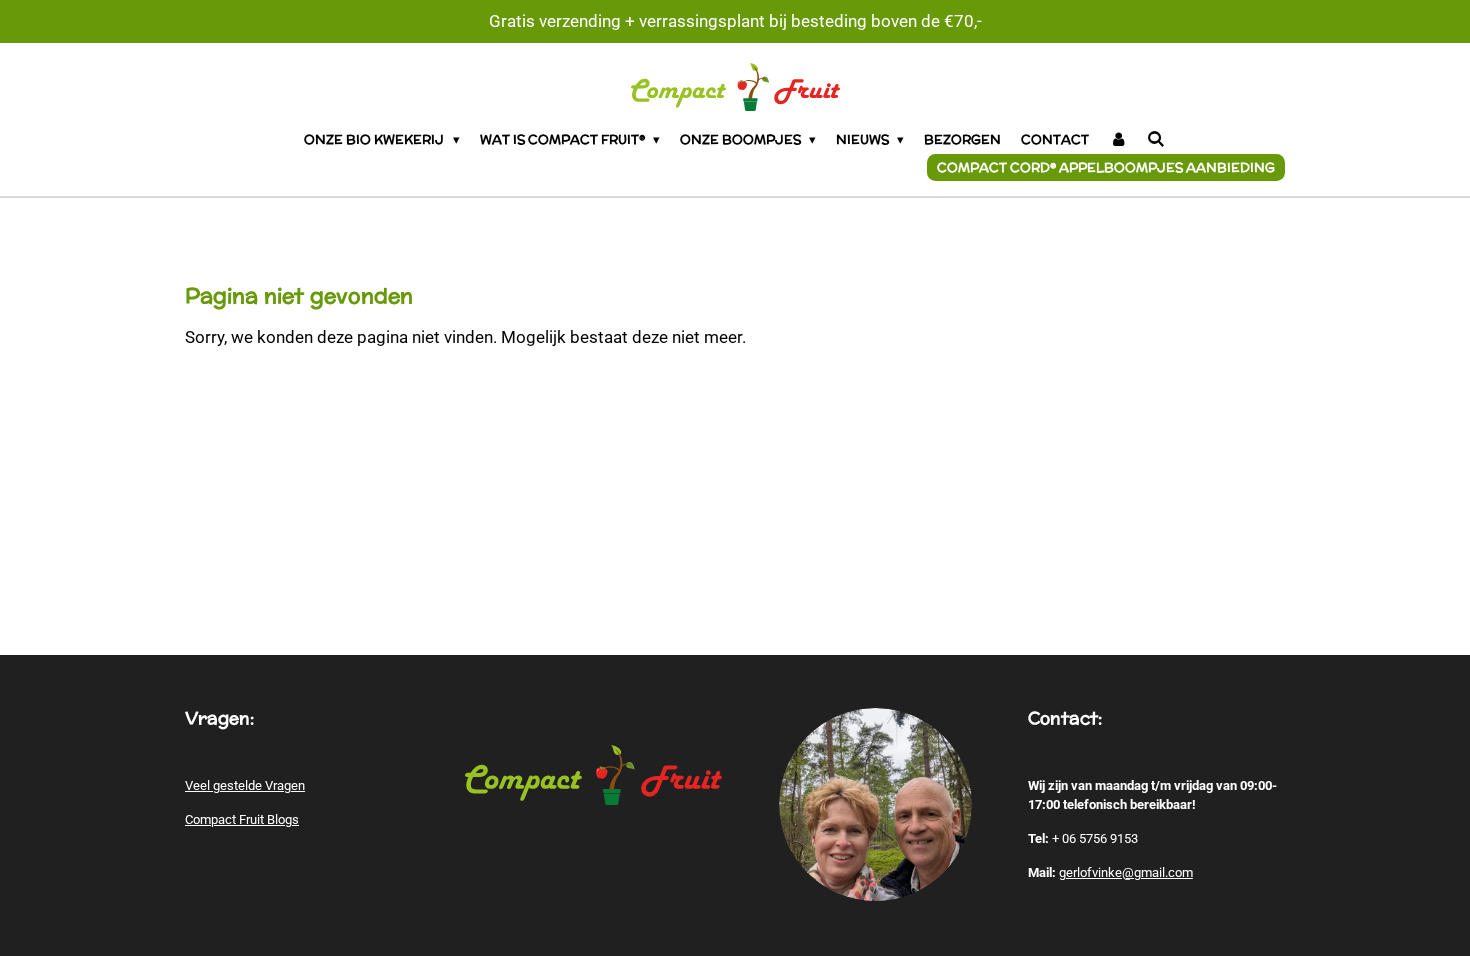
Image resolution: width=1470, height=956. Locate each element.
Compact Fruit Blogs (242, 819)
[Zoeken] (1156, 139)
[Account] (1118, 140)
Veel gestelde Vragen (245, 785)
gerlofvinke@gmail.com (1126, 872)
